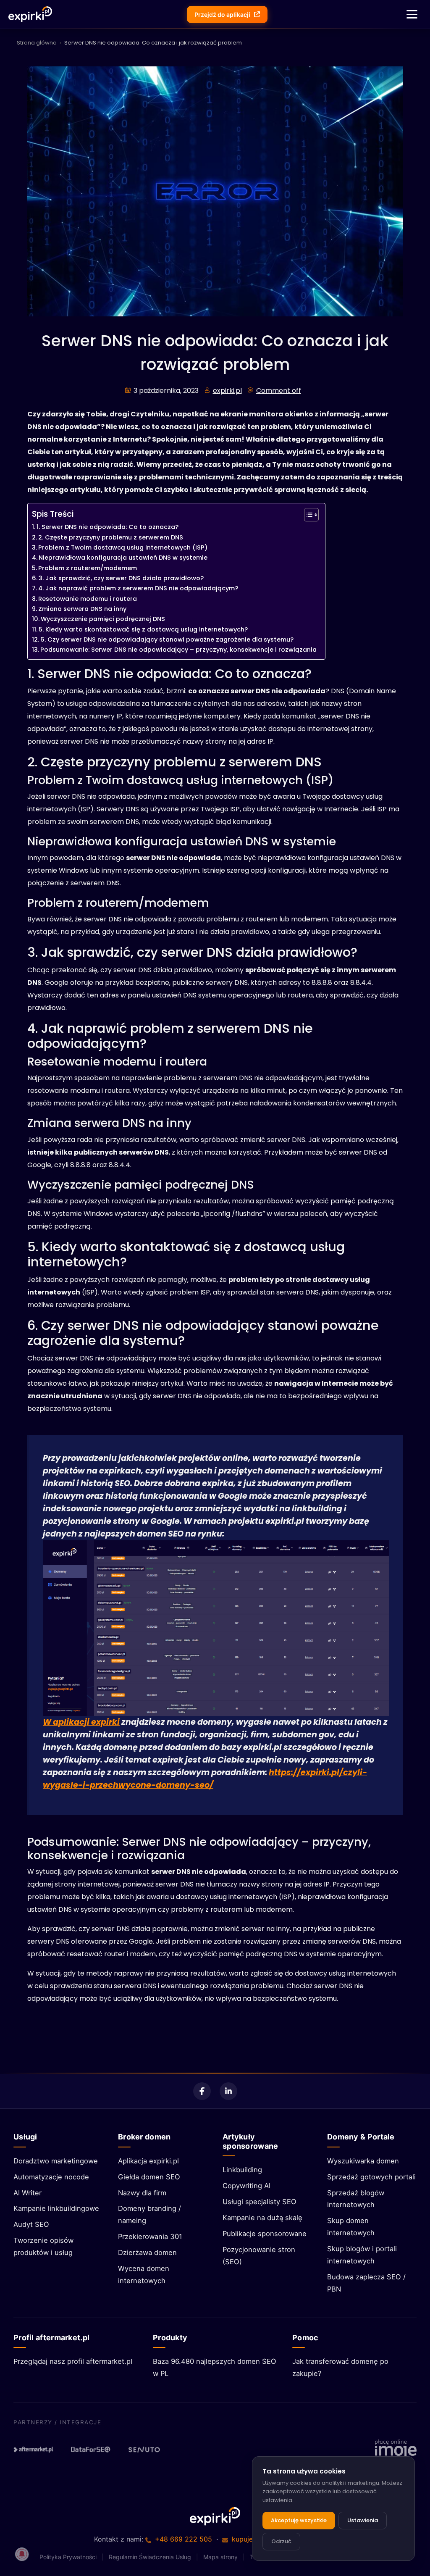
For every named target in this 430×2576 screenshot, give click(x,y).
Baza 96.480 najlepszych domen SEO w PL (215, 2367)
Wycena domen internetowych (144, 2275)
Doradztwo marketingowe (56, 2161)
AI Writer (28, 2193)
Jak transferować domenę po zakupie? (340, 2367)
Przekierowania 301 (150, 2237)
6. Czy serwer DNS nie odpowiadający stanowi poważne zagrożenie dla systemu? (167, 639)
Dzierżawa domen (147, 2252)
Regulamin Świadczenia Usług (150, 2557)
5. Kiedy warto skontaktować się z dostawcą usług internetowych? (143, 629)
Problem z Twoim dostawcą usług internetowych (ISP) (123, 547)
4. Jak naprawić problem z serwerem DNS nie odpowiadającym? (138, 588)
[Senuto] (148, 2450)
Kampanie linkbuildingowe (56, 2208)
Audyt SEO (31, 2224)
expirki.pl (227, 391)
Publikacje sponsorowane (265, 2234)
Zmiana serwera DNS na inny (82, 609)
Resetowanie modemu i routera (88, 599)
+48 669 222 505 (184, 2539)
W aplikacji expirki (81, 1722)
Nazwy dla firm (142, 2193)
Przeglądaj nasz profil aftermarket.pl (73, 2361)
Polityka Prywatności (68, 2557)
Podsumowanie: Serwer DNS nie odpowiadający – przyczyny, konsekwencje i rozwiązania (178, 650)
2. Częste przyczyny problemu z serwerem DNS (111, 537)
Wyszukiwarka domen (363, 2161)
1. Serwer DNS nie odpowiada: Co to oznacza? (107, 527)
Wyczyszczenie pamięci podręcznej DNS (103, 619)
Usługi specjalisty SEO (260, 2202)
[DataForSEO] (91, 2450)
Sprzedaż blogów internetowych (356, 2199)
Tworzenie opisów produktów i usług (43, 2246)
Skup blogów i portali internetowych (362, 2255)
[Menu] (412, 14)
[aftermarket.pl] (34, 2450)
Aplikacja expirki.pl (148, 2161)
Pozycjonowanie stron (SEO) (259, 2256)
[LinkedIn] (228, 2091)
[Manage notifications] (22, 2554)
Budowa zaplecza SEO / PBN (366, 2283)
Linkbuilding (242, 2170)
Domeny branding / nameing (149, 2214)
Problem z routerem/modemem (88, 568)
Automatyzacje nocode (51, 2177)
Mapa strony (220, 2557)
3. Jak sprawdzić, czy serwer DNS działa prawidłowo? (121, 578)
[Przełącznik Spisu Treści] (307, 515)
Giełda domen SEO (149, 2177)
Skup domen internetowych (351, 2227)
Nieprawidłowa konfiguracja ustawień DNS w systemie (123, 558)
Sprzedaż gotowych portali (371, 2177)
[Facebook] (202, 2091)
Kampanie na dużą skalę (262, 2218)
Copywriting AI (246, 2186)
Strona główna (37, 43)
